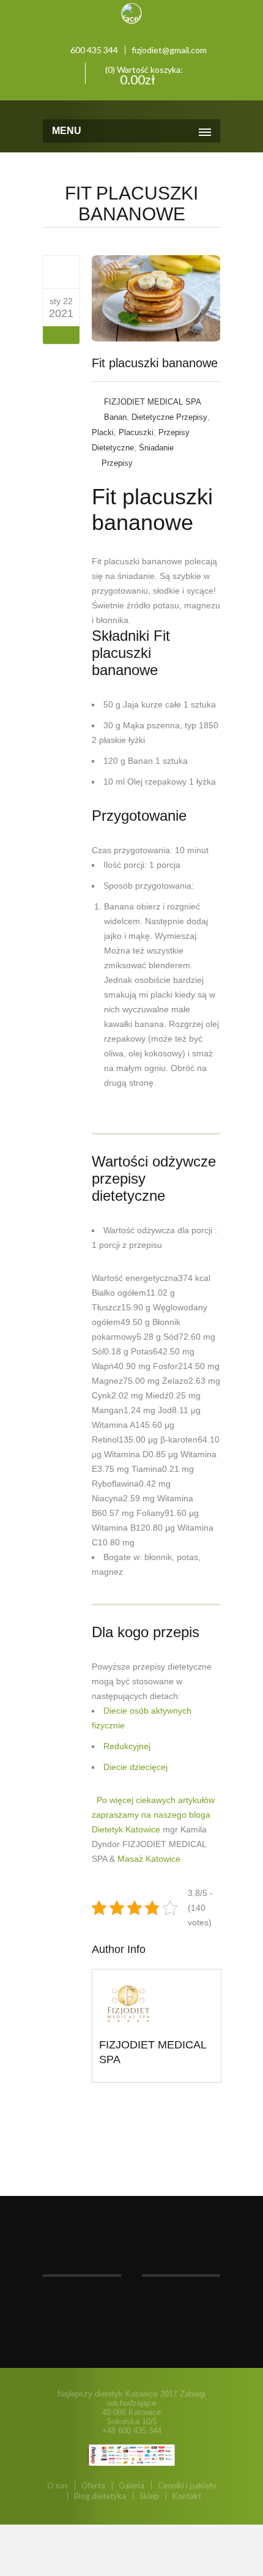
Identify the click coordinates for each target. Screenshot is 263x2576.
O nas (57, 2485)
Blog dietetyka (100, 2496)
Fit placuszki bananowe (155, 363)
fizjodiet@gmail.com (169, 50)
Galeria (131, 2485)
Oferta (93, 2485)
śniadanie (156, 448)
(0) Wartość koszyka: (143, 74)
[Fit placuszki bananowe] (61, 272)
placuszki (136, 432)
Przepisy (117, 463)
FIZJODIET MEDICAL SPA (153, 402)
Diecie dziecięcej (135, 1767)
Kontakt (187, 2496)
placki (103, 432)
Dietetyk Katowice (126, 1829)
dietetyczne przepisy (169, 417)
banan (115, 417)
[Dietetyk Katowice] (131, 108)
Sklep (149, 2496)
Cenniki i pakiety (187, 2485)
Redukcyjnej (127, 1746)
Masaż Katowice (149, 1859)
